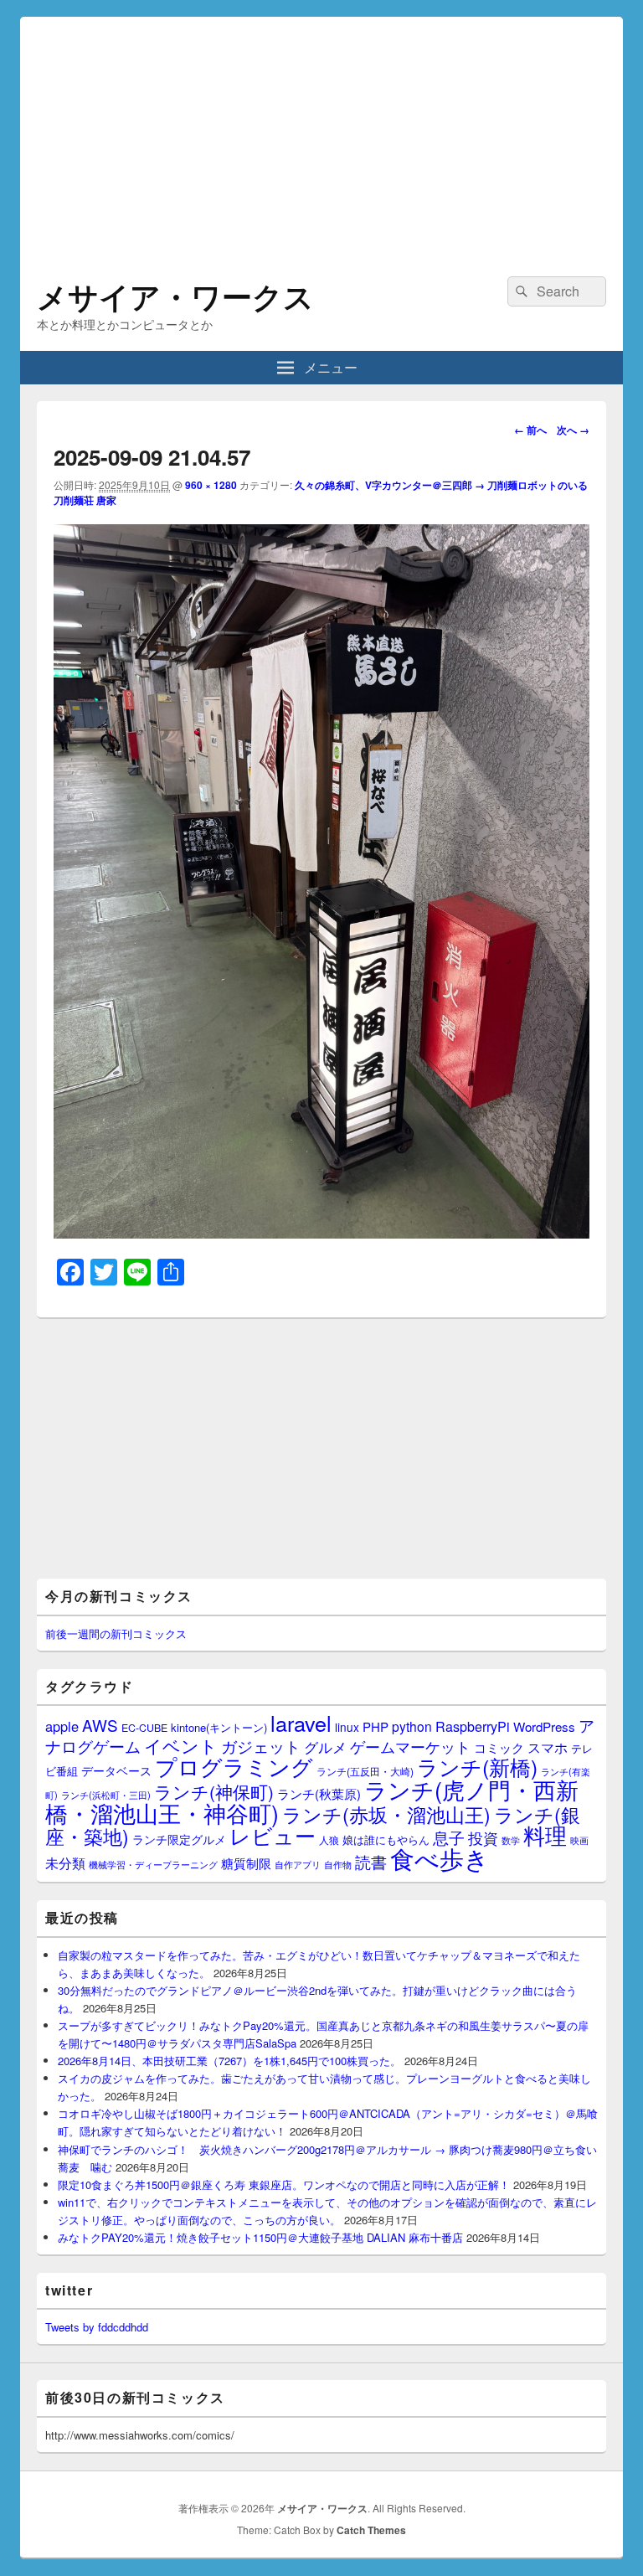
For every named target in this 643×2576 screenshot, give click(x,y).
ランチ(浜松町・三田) (106, 1795)
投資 (483, 1838)
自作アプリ (298, 1864)
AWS (100, 1725)
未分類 (65, 1862)
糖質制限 (246, 1863)
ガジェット (261, 1746)
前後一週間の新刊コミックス (116, 1633)
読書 (371, 1861)
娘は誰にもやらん (386, 1839)
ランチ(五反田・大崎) (365, 1771)
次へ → (573, 430)
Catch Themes (371, 2530)
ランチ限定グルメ (179, 1839)
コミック (499, 1747)
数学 (511, 1840)
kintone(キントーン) (219, 1727)
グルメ (325, 1747)
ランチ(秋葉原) (319, 1793)
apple (62, 1726)
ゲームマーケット (410, 1746)
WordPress (544, 1726)
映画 (579, 1840)
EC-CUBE (144, 1728)
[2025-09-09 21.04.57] (321, 1233)
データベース (116, 1770)
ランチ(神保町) (214, 1791)
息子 (449, 1837)
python (412, 1726)
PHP (376, 1726)
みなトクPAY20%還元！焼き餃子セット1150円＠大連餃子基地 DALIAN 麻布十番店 (260, 2237)
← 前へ (530, 430)
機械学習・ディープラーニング (153, 1865)
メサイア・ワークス (175, 296)
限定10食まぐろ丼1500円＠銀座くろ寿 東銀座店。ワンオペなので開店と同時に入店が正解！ (284, 2184)
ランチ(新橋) (477, 1766)
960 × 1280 (211, 485)
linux (347, 1727)
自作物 (338, 1864)
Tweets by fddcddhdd (97, 2327)
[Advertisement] (321, 134)
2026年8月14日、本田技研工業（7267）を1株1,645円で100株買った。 (229, 2061)
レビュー (273, 1835)
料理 (545, 1835)
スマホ (548, 1747)
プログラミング (234, 1766)
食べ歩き (440, 1857)
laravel (301, 1723)
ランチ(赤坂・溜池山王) (386, 1814)
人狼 (329, 1839)
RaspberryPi (473, 1726)
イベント (181, 1745)
